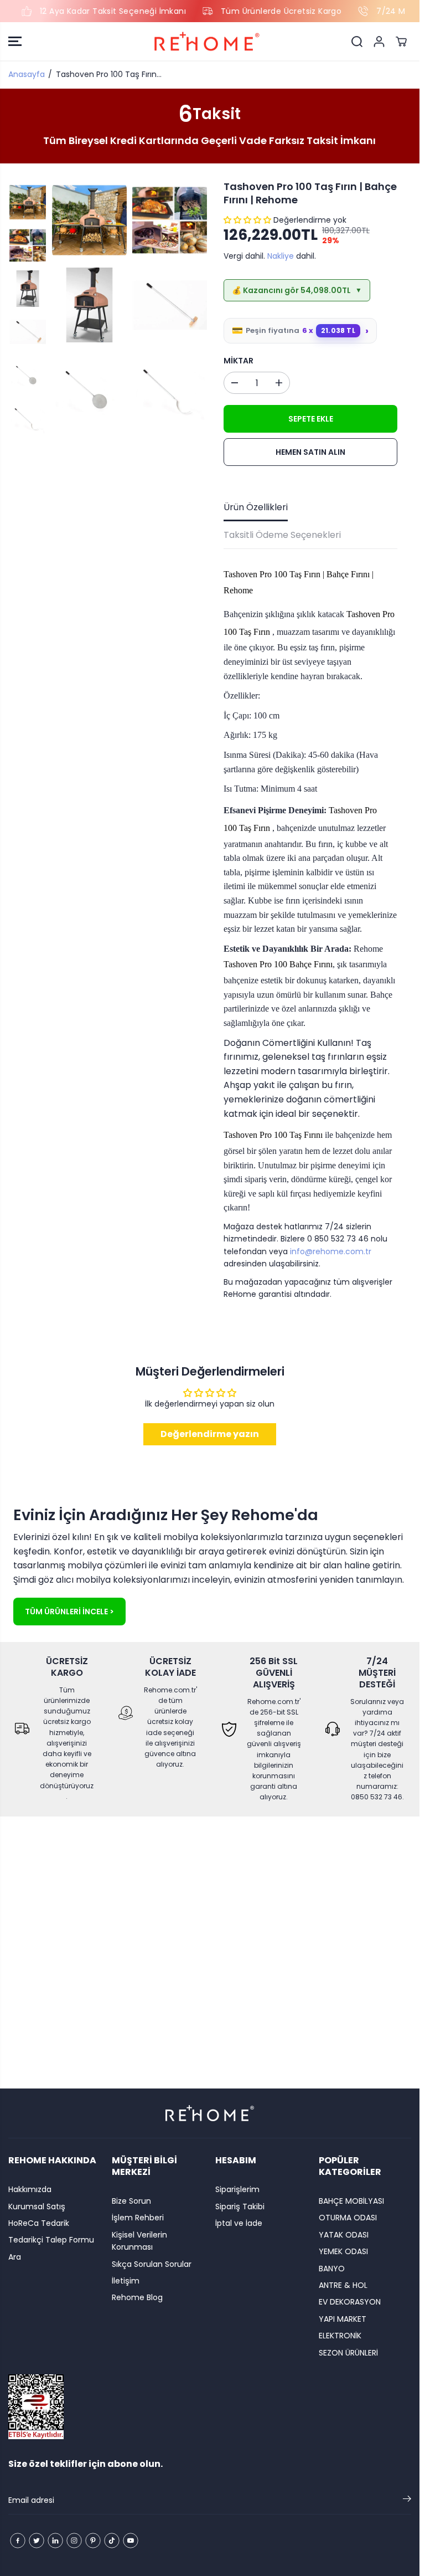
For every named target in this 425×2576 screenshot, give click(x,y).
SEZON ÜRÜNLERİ (348, 2353)
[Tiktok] (112, 2541)
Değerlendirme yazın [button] (210, 1434)
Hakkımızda (30, 2189)
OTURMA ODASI (348, 2218)
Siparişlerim (237, 2189)
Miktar (239, 361)
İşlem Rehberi (138, 2218)
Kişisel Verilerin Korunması (139, 2241)
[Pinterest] (93, 2541)
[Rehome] (207, 42)
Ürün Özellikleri (256, 507)
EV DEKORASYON (350, 2302)
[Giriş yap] (379, 42)
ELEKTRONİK (340, 2336)
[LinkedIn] (55, 2541)
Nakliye (281, 256)
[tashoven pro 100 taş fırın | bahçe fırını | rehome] (89, 220)
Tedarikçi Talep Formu (51, 2240)
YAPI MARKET (343, 2319)
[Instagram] (74, 2541)
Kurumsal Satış (37, 2206)
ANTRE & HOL (343, 2285)
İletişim (126, 2281)
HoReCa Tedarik (39, 2223)
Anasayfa (27, 74)
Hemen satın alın (310, 452)
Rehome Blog (137, 2297)
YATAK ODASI (344, 2235)
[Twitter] (37, 2541)
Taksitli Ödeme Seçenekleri (282, 535)
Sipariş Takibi (240, 2206)
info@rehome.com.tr (331, 1251)
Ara (15, 2257)
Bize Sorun (131, 2201)
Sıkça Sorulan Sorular (152, 2264)
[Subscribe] (407, 2501)
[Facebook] (18, 2541)
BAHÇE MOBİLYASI (351, 2201)
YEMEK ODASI (343, 2251)
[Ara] (357, 42)
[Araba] (401, 42)
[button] (15, 42)
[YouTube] (131, 2541)
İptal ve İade (239, 2223)
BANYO (332, 2269)
